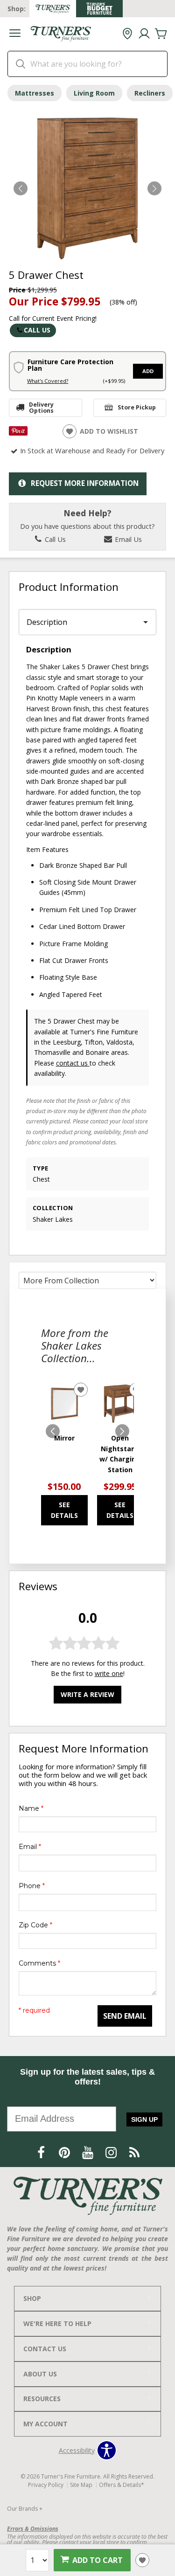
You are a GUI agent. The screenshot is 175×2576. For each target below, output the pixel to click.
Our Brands (25, 2509)
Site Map (81, 2485)
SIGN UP (144, 2119)
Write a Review (87, 1694)
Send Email (125, 2016)
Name (31, 1808)
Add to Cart (98, 2560)
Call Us (37, 330)
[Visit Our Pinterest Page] (65, 2152)
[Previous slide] (53, 1431)
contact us (73, 1063)
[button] (15, 34)
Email (30, 1847)
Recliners (150, 93)
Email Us (127, 539)
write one (109, 1673)
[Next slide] (122, 1431)
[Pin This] (18, 433)
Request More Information (85, 483)
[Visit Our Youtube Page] (89, 2152)
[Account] (144, 34)
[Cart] (161, 34)
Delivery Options (41, 408)
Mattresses (35, 93)
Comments (39, 1963)
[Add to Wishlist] (142, 2560)
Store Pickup (137, 407)
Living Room (94, 93)
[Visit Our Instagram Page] (112, 2152)
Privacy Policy (46, 2485)
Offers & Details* (122, 2485)
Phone (32, 1886)
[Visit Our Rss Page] (134, 2152)
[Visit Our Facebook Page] (42, 2152)
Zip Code (35, 1925)
